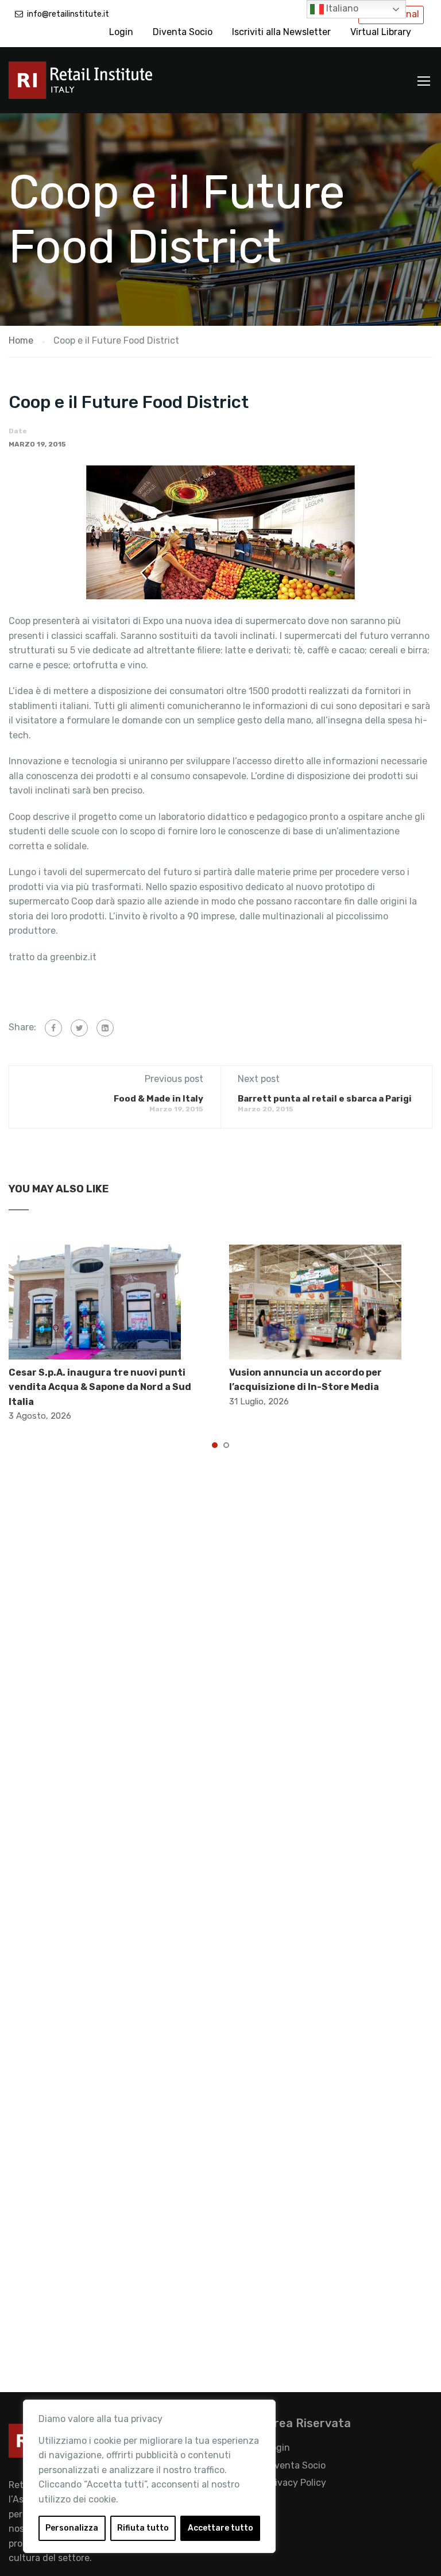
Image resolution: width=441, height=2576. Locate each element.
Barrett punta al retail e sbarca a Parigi (325, 1099)
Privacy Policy (296, 2483)
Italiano (341, 8)
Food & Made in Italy (158, 1099)
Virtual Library (381, 32)
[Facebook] (53, 1028)
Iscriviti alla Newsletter (281, 32)
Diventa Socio (183, 32)
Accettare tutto (220, 2528)
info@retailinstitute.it (68, 14)
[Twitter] (79, 1028)
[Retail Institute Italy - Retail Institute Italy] (95, 86)
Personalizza (72, 2528)
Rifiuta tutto (143, 2528)
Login (121, 32)
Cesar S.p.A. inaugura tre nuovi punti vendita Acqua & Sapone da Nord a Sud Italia (100, 1387)
